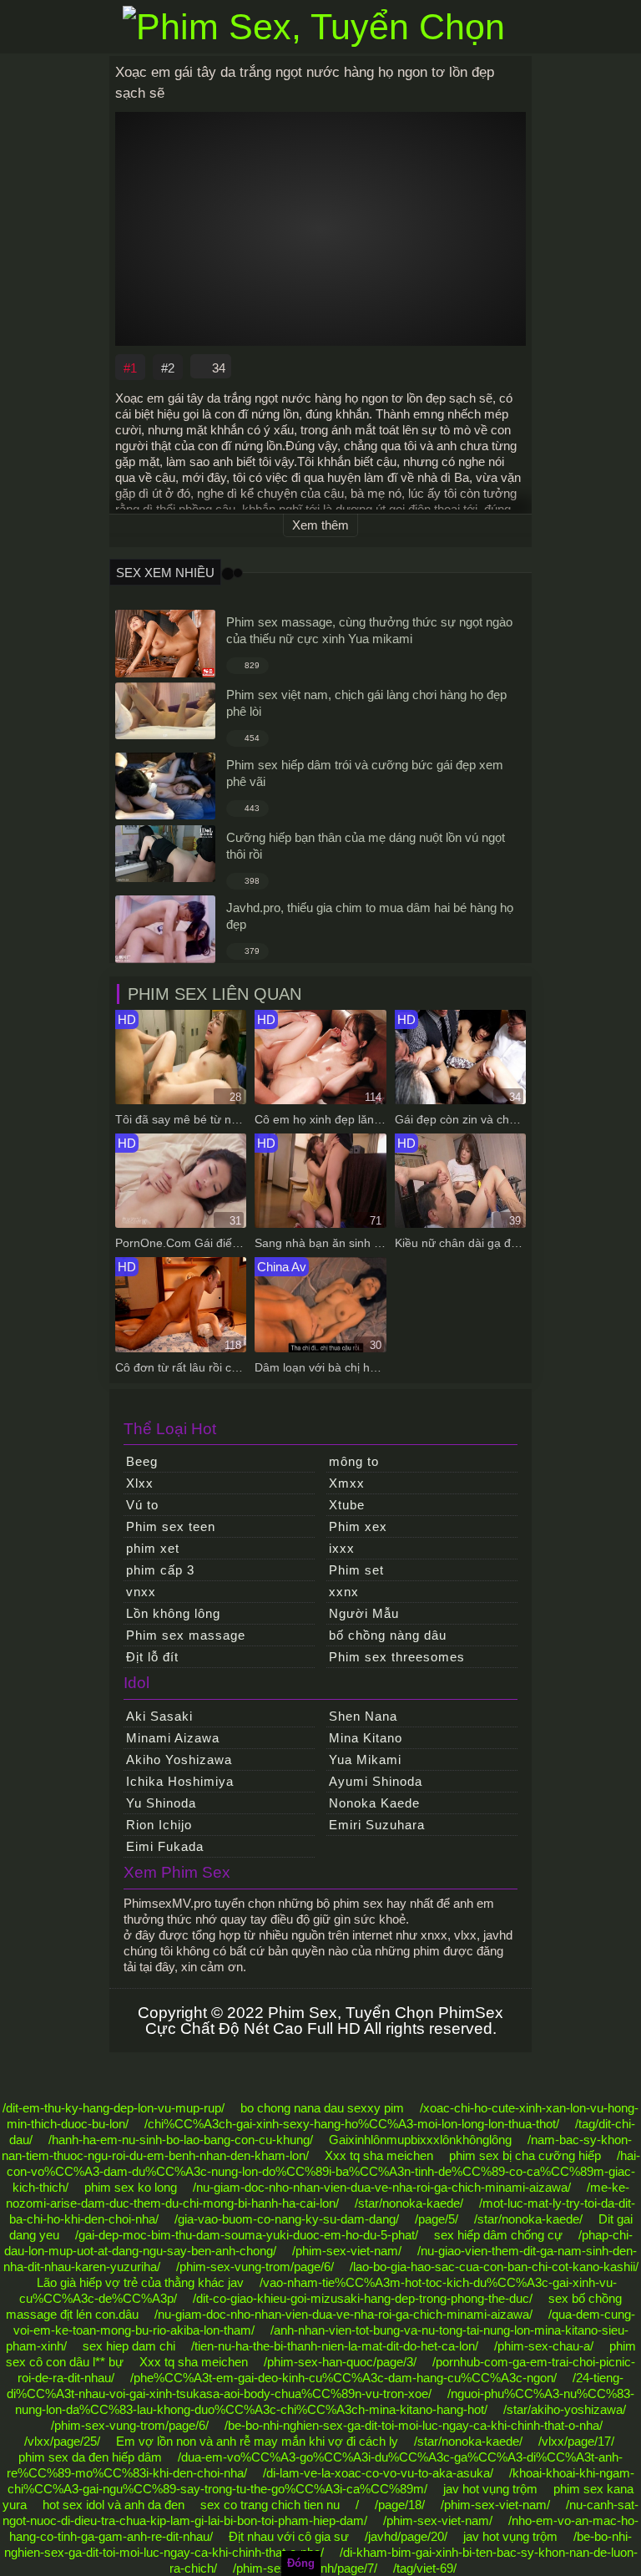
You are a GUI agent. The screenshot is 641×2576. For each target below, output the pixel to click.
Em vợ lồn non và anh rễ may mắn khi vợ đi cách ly (257, 2441)
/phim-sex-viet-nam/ (347, 2251)
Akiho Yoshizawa (179, 1760)
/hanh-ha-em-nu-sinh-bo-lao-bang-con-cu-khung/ (181, 2140)
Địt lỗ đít (152, 1657)
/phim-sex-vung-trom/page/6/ (255, 2267)
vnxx (141, 1592)
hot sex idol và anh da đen (114, 2505)
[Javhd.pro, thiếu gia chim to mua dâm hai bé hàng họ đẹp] (165, 929)
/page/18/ (400, 2505)
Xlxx (140, 1483)
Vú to (142, 1505)
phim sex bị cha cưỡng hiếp (525, 2155)
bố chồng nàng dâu (388, 1635)
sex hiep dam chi (129, 2346)
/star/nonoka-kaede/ (409, 2203)
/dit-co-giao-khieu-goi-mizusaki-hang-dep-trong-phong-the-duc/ (363, 2298)
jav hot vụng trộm (490, 2489)
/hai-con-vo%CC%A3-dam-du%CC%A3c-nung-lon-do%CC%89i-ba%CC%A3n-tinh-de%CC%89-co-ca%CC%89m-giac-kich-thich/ (323, 2171)
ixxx (342, 1548)
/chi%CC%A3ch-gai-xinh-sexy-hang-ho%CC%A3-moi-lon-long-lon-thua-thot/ (352, 2124)
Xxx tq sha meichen (379, 2155)
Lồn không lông (173, 1613)
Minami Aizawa (173, 1738)
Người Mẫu (364, 1613)
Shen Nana (363, 1716)
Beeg (142, 1461)
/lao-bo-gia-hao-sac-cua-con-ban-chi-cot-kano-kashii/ (494, 2267)
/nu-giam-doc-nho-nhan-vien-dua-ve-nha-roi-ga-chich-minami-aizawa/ (382, 2187)
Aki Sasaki (159, 1716)
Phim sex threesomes (397, 1657)
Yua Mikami (365, 1760)
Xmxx (347, 1483)
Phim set (356, 1570)
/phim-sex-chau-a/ (544, 2346)
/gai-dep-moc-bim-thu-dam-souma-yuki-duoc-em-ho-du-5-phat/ (247, 2235)
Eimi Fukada (165, 1846)
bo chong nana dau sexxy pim (322, 2108)
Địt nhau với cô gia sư (289, 2536)
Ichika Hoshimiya (180, 1781)
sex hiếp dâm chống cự (498, 2235)
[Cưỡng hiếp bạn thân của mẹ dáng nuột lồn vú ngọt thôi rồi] (165, 854)
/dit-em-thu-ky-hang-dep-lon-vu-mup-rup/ (114, 2108)
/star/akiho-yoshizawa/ (565, 2409)
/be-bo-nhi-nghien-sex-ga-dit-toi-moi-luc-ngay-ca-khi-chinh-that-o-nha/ (414, 2425)
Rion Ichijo (159, 1825)
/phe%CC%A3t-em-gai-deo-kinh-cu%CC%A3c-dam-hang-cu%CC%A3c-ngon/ (343, 2378)
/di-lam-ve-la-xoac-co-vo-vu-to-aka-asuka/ (378, 2473)
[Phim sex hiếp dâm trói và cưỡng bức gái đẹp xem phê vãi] (165, 786)
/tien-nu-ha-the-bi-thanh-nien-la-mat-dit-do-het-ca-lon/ (335, 2346)
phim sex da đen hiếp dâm (90, 2457)
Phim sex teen (171, 1526)
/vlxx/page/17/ (576, 2441)
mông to (354, 1461)
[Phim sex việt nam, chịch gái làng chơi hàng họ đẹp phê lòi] (165, 711)
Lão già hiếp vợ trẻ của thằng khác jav (140, 2282)
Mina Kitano (366, 1738)
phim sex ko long (131, 2187)
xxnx (344, 1592)
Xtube (347, 1505)
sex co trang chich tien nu (270, 2505)
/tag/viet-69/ (425, 2568)
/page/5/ (437, 2219)
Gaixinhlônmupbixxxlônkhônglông (420, 2140)
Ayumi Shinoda (376, 1781)
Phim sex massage (186, 1635)
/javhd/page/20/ (406, 2536)
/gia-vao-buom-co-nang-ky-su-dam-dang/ (287, 2219)
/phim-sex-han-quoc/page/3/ (340, 2362)
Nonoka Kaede (374, 1803)
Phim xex (358, 1526)
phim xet (153, 1548)
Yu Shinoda (161, 1803)
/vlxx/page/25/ (62, 2441)
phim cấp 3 (160, 1570)
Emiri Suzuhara (377, 1825)
